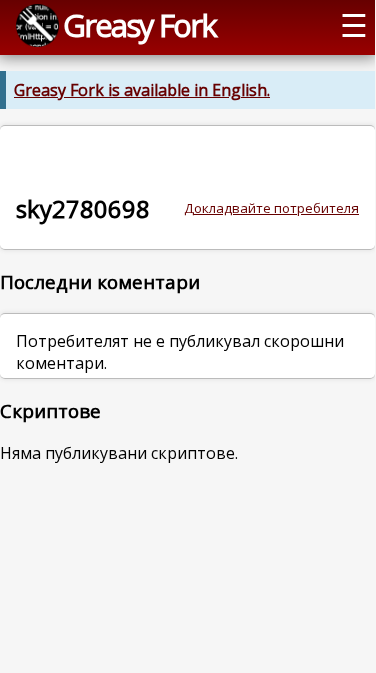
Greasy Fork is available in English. (142, 90)
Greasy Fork (139, 25)
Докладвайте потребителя (271, 208)
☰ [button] (354, 25)
